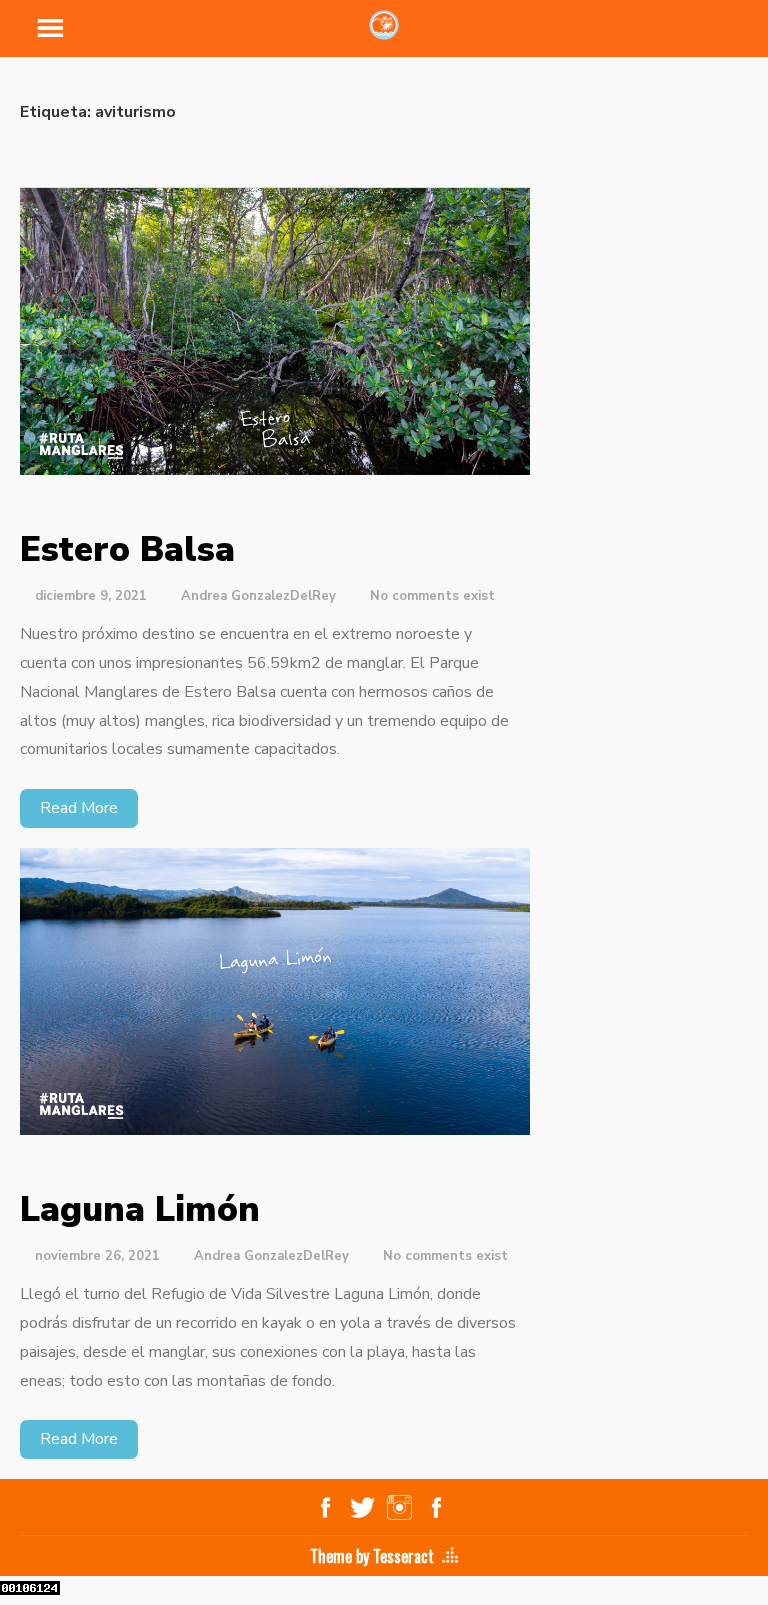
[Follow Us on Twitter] (362, 1507)
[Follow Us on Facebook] (325, 1507)
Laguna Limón (140, 1210)
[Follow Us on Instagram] (399, 1507)
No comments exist (432, 596)
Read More (79, 808)
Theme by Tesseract (372, 1556)
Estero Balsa (127, 550)
